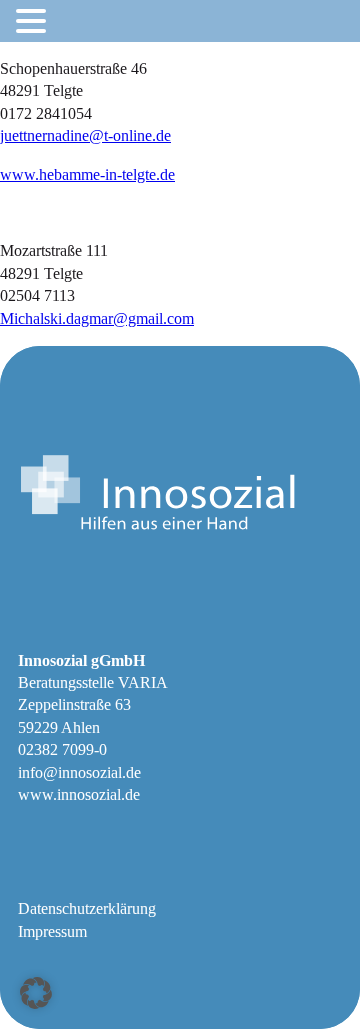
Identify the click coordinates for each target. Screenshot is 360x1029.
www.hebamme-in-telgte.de (87, 174)
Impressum (52, 931)
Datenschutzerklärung (87, 908)
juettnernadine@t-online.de (85, 135)
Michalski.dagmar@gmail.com (97, 318)
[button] (36, 993)
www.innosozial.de (79, 794)
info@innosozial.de (79, 772)
